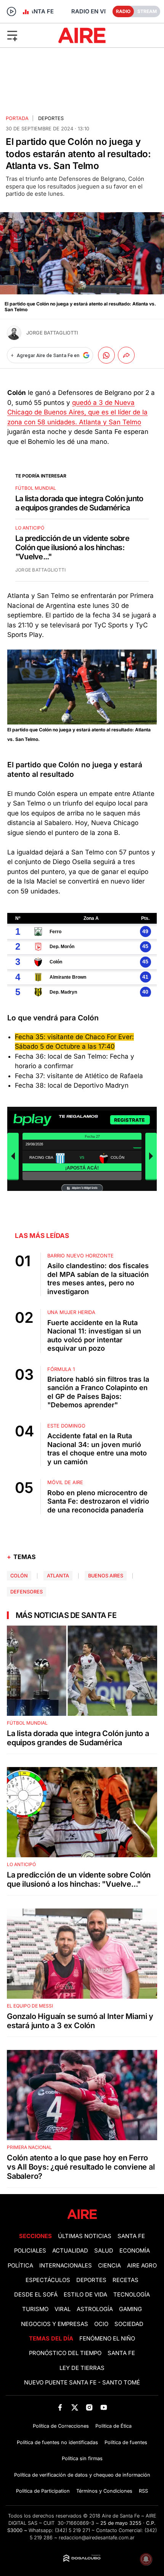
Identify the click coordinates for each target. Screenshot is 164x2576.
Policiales (30, 2251)
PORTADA (17, 118)
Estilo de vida (85, 2295)
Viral (63, 2309)
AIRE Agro (142, 2266)
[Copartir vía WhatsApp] (106, 355)
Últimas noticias (85, 2236)
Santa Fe (131, 2236)
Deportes (51, 118)
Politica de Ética (113, 2426)
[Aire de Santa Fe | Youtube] (104, 2408)
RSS (143, 2491)
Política (20, 2266)
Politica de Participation (43, 2491)
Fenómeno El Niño (107, 2339)
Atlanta (58, 1576)
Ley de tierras (82, 2368)
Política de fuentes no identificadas (57, 2442)
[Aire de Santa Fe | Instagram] (89, 2408)
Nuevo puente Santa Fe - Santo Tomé (82, 2383)
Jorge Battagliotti (52, 333)
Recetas (125, 2280)
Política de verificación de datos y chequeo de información (82, 2475)
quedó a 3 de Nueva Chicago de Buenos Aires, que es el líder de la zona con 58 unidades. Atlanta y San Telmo (77, 412)
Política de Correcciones (61, 2426)
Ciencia (109, 2266)
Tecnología (132, 2295)
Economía (135, 2251)
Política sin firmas (82, 2458)
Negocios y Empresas (55, 2324)
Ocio (101, 2324)
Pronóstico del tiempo (65, 2353)
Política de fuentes (126, 2442)
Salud (104, 2251)
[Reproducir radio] (11, 11)
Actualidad (70, 2251)
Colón (19, 1576)
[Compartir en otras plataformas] (126, 355)
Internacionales (66, 2266)
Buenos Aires (106, 1576)
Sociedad (129, 2324)
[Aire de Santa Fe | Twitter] (75, 2408)
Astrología (95, 2309)
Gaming (130, 2309)
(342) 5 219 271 (72, 2530)
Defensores (27, 1592)
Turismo (35, 2309)
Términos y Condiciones (104, 2491)
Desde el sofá (36, 2295)
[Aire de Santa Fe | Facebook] (60, 2408)
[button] (27, 35)
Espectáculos (48, 2280)
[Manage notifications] (146, 2559)
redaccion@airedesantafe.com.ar (97, 2538)
